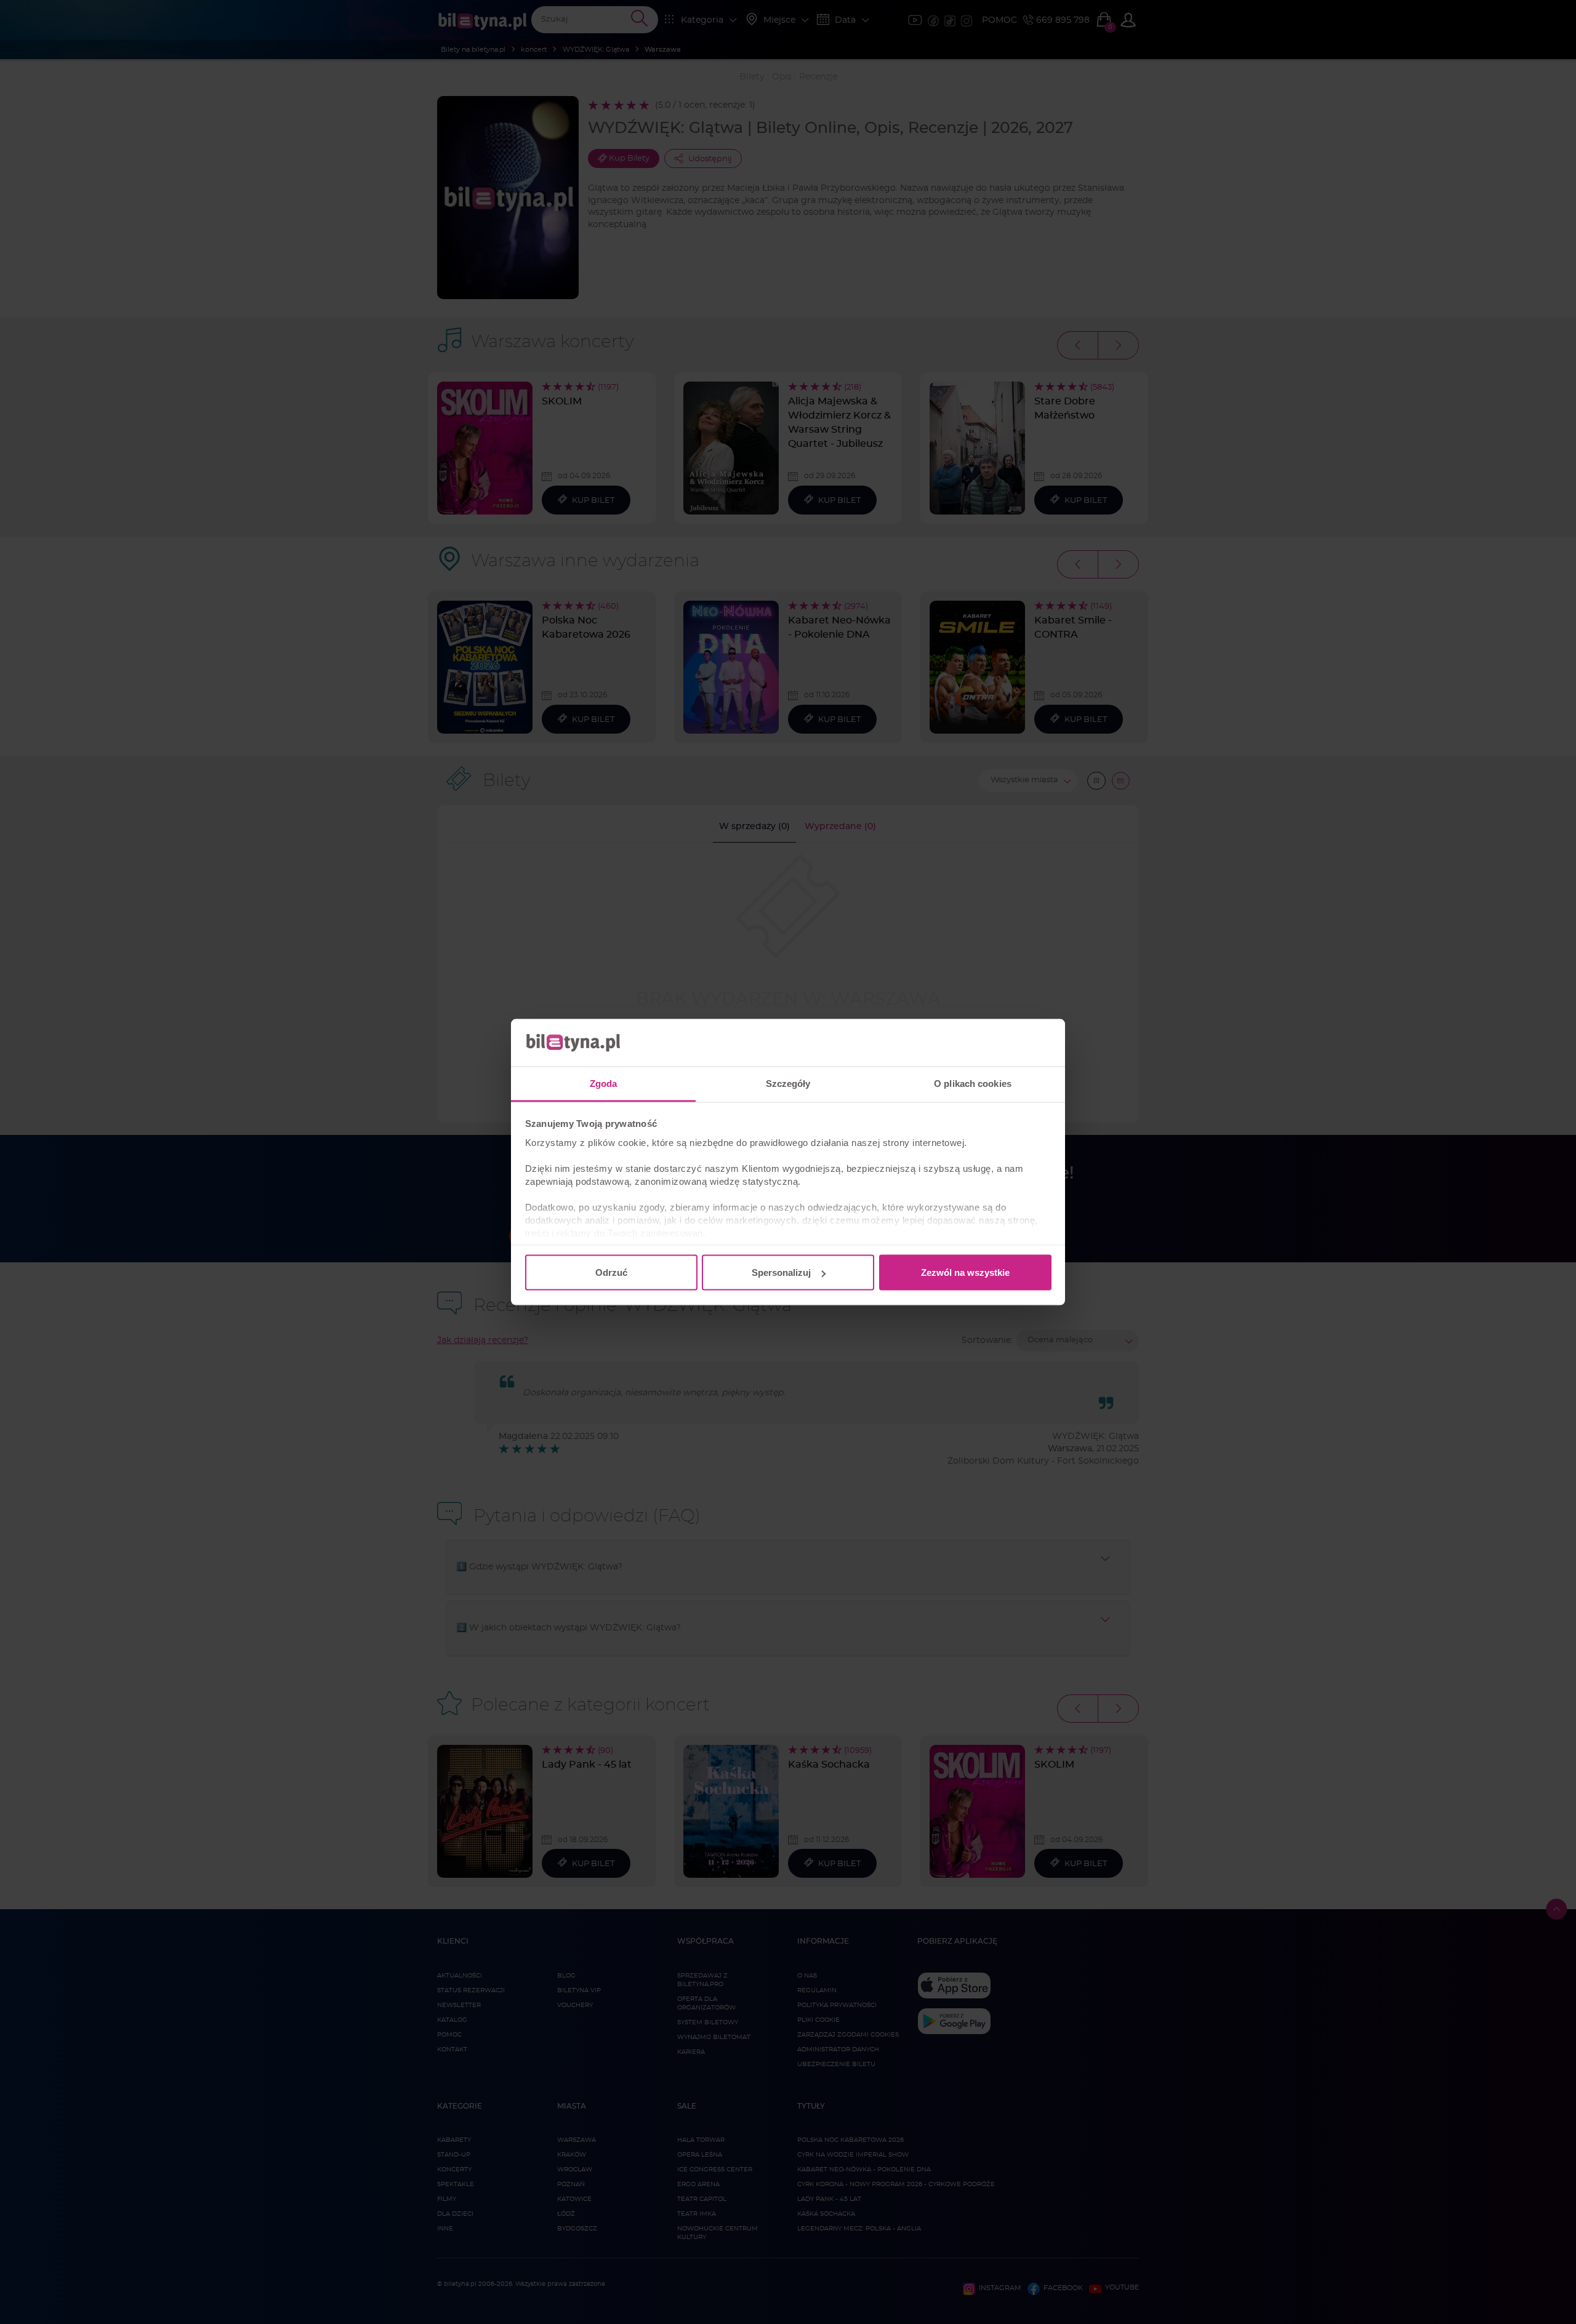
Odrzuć (611, 1272)
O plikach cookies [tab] (973, 1083)
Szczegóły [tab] (788, 1083)
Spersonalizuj (781, 1272)
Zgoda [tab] (604, 1083)
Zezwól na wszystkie (965, 1272)
